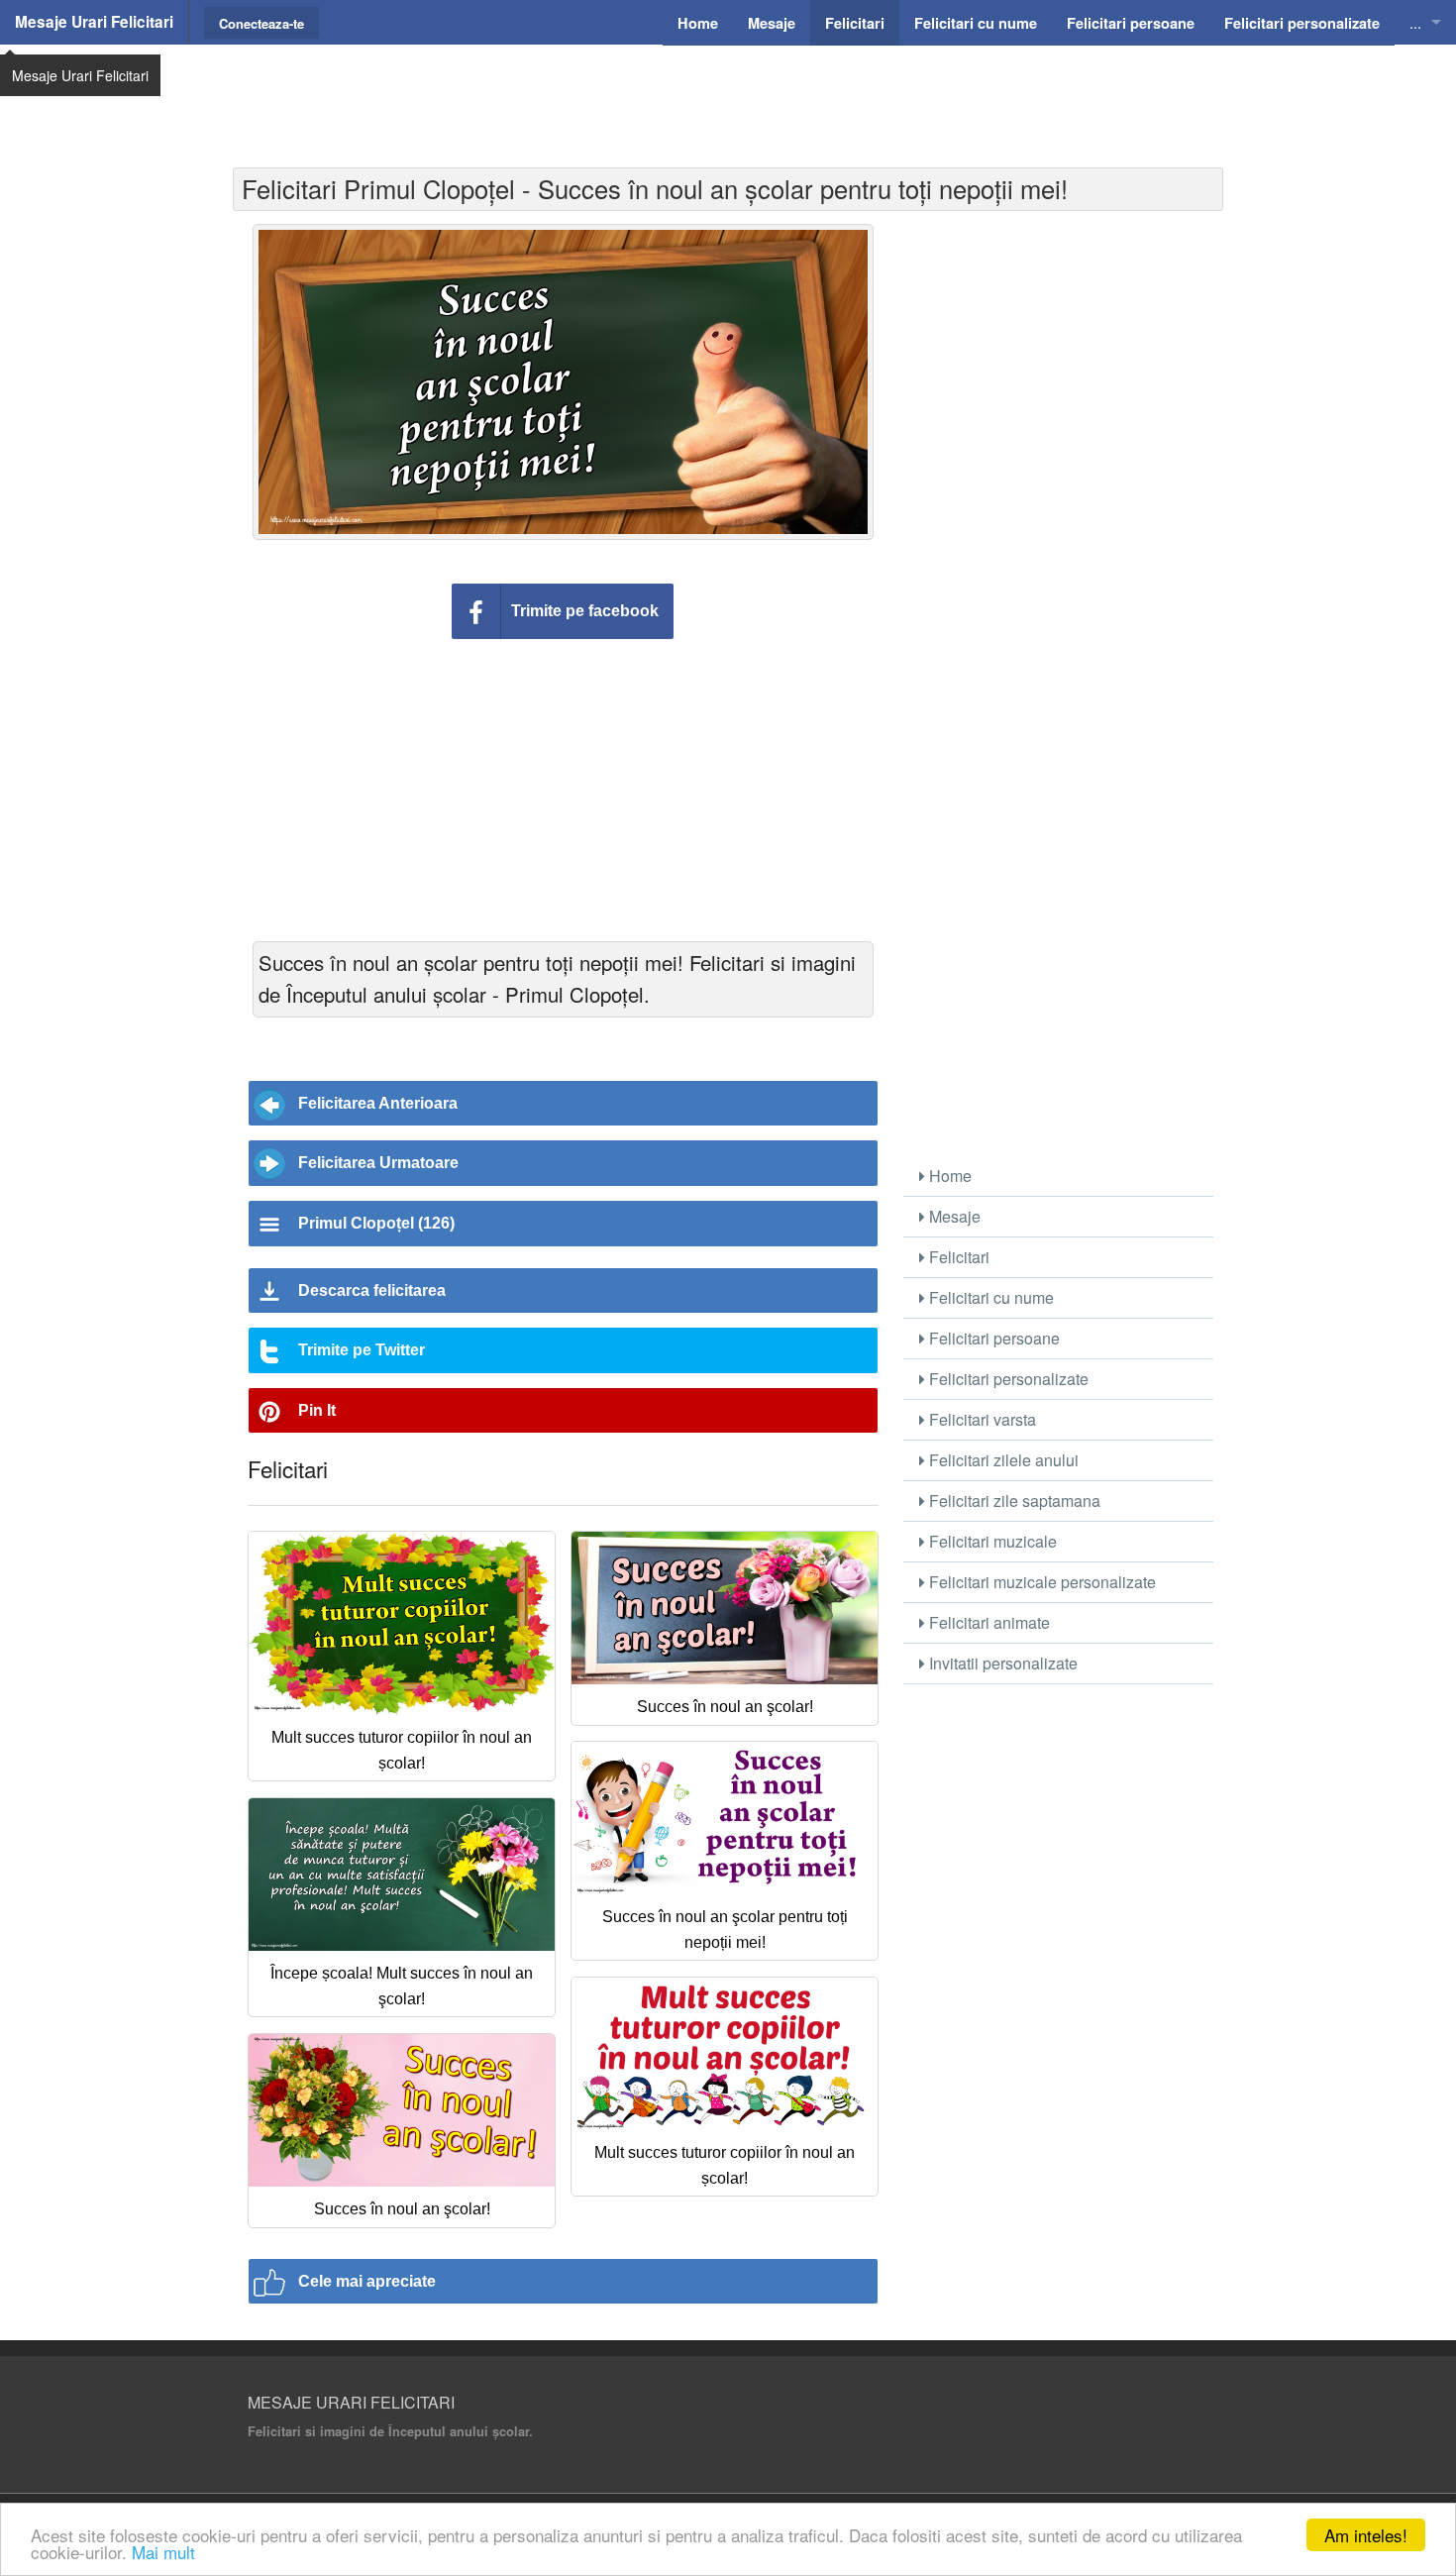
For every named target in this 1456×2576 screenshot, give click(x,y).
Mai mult (163, 2552)
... (1415, 22)
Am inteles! (1366, 2535)
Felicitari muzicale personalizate (1040, 1582)
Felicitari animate (988, 1622)
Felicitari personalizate (1007, 1379)
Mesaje (953, 1216)
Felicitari (957, 1257)
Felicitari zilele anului (1002, 1460)
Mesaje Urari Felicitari (94, 22)
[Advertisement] (728, 94)
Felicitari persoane (992, 1338)
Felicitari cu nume (989, 1297)
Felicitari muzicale (991, 1541)
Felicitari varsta (981, 1419)
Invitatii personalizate (1001, 1663)
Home (948, 1176)
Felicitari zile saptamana (1013, 1501)
